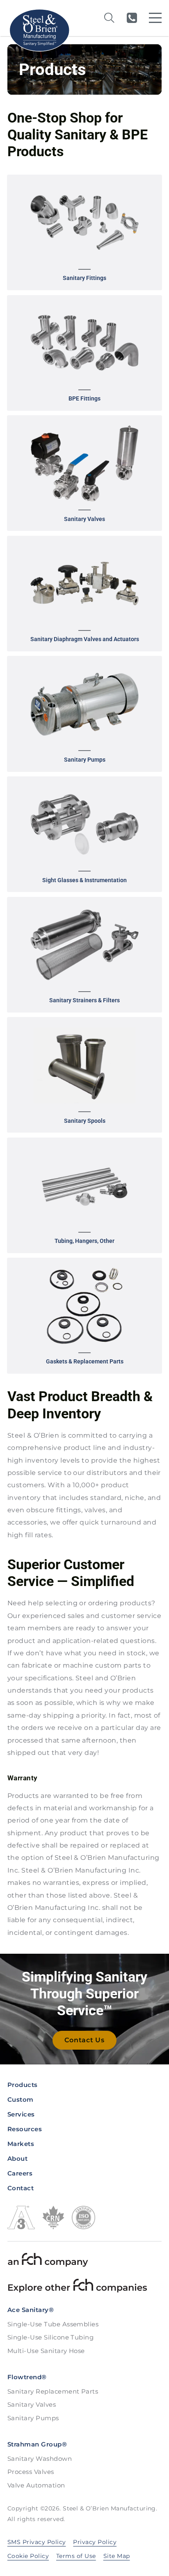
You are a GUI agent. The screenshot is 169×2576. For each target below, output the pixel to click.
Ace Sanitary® (31, 2310)
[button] (84, 232)
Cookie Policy (28, 2556)
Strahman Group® (37, 2444)
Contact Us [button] (84, 2040)
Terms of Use (76, 2556)
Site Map (117, 2556)
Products (23, 2085)
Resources (25, 2129)
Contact (21, 2188)
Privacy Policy (95, 2542)
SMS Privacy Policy (37, 2542)
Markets (21, 2144)
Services (21, 2114)
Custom (21, 2099)
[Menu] (155, 18)
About (17, 2158)
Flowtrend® (27, 2377)
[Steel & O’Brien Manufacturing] (39, 30)
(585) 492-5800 (132, 18)
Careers (20, 2173)
